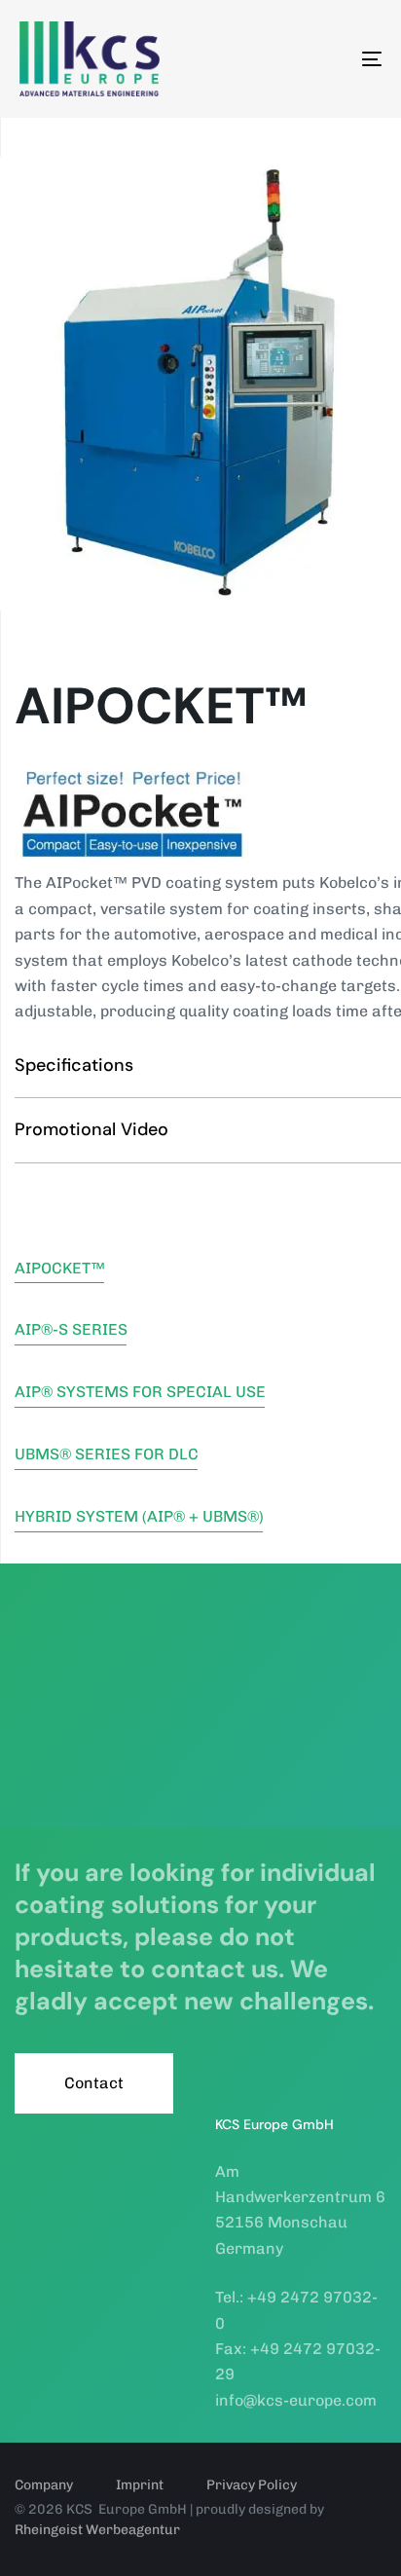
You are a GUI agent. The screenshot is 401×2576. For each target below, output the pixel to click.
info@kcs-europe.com (296, 2400)
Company (44, 2485)
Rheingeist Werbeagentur (97, 2530)
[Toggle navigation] (321, 59)
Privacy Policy (252, 2485)
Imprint (140, 2485)
